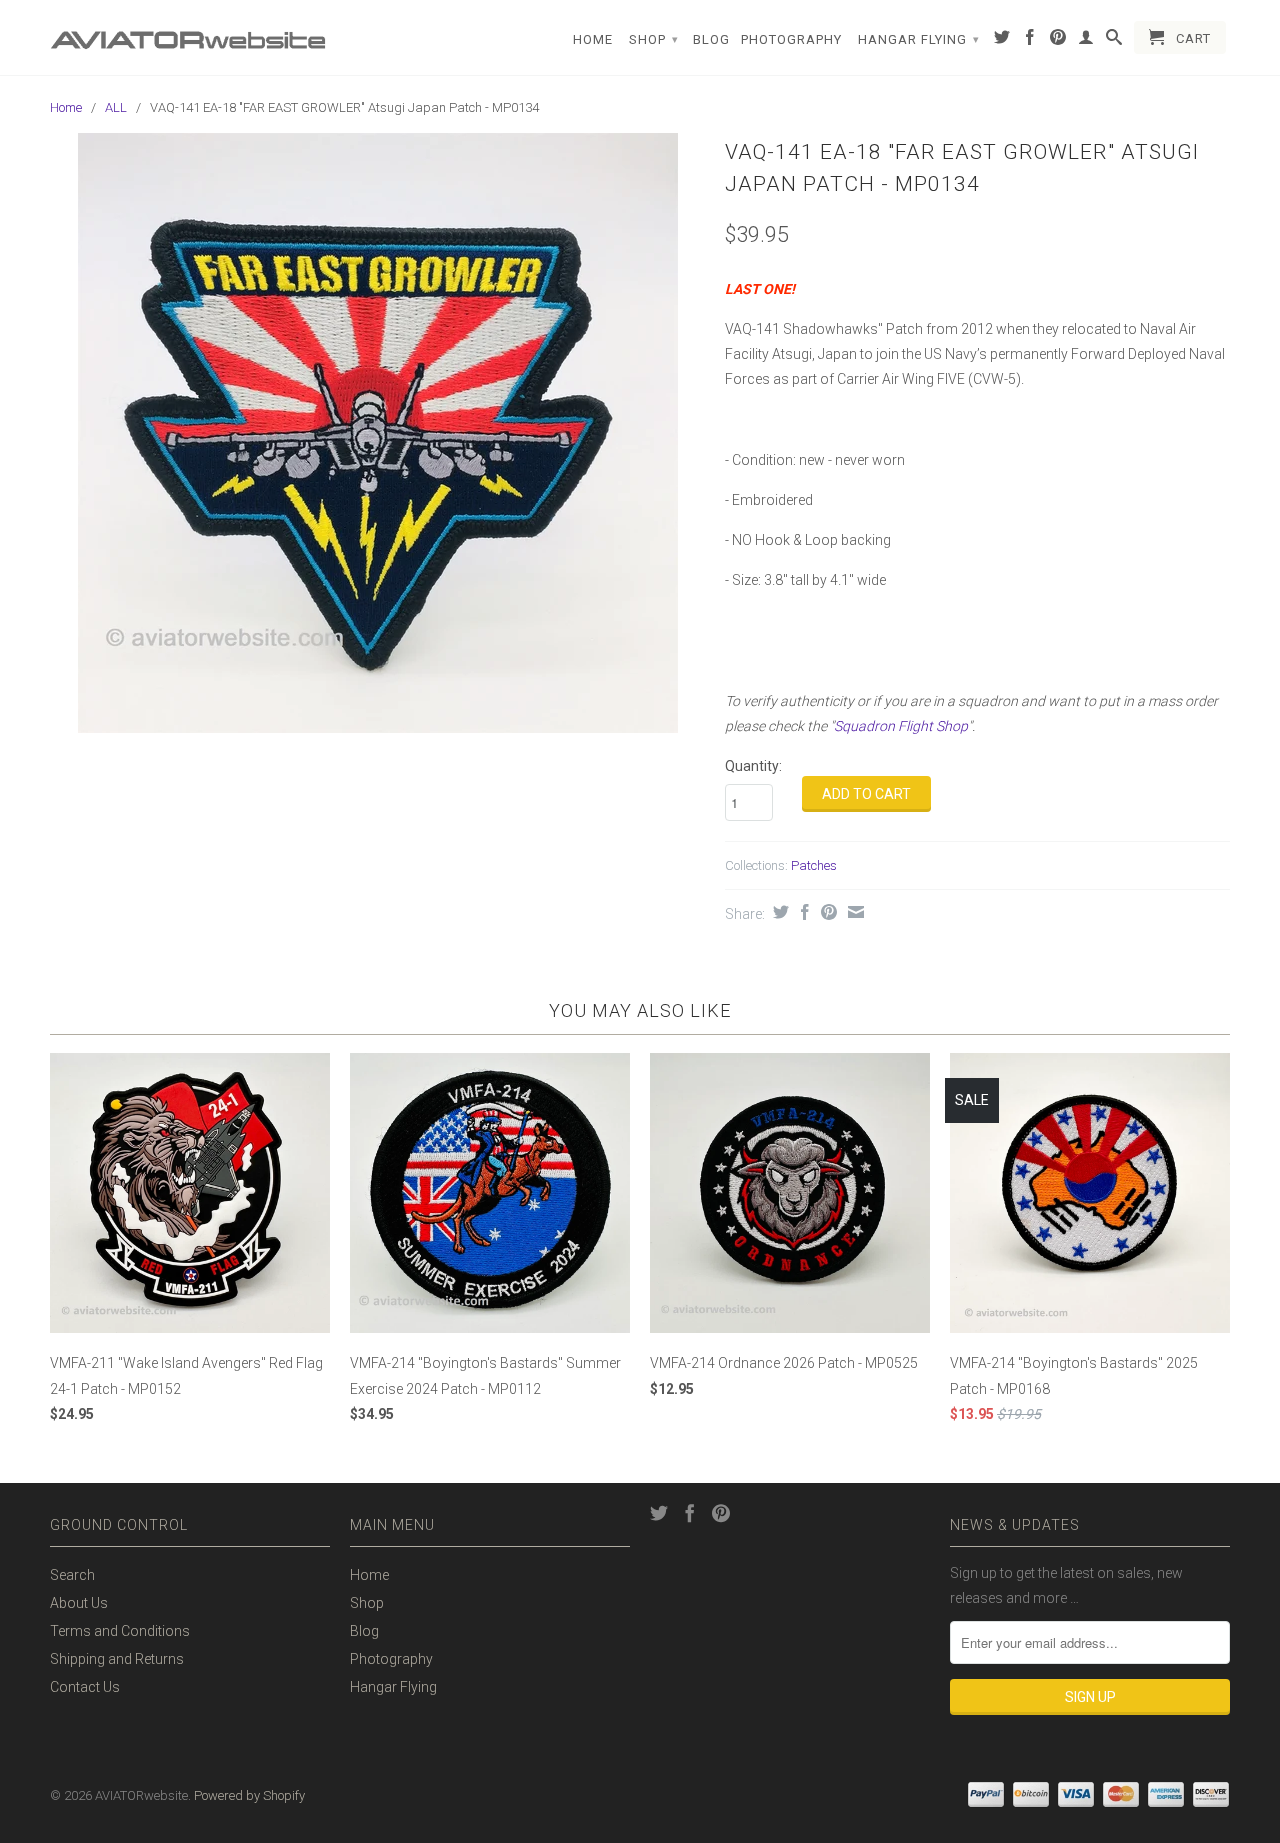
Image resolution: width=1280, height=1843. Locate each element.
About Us (79, 1603)
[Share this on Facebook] (802, 912)
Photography (791, 39)
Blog (711, 39)
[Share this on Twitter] (778, 912)
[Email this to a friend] (853, 912)
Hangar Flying (919, 39)
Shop (654, 39)
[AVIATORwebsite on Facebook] (1030, 41)
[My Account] (1086, 41)
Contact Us (85, 1687)
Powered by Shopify (249, 1795)
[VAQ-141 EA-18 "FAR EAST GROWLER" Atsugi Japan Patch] (377, 433)
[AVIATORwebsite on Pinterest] (1058, 41)
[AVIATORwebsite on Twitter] (1002, 41)
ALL (116, 107)
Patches (814, 865)
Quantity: (753, 766)
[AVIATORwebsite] (190, 33)
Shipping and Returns (117, 1659)
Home (593, 39)
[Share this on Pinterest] (826, 912)
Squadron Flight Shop (901, 726)
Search (72, 1575)
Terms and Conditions (120, 1631)
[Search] (1114, 41)
